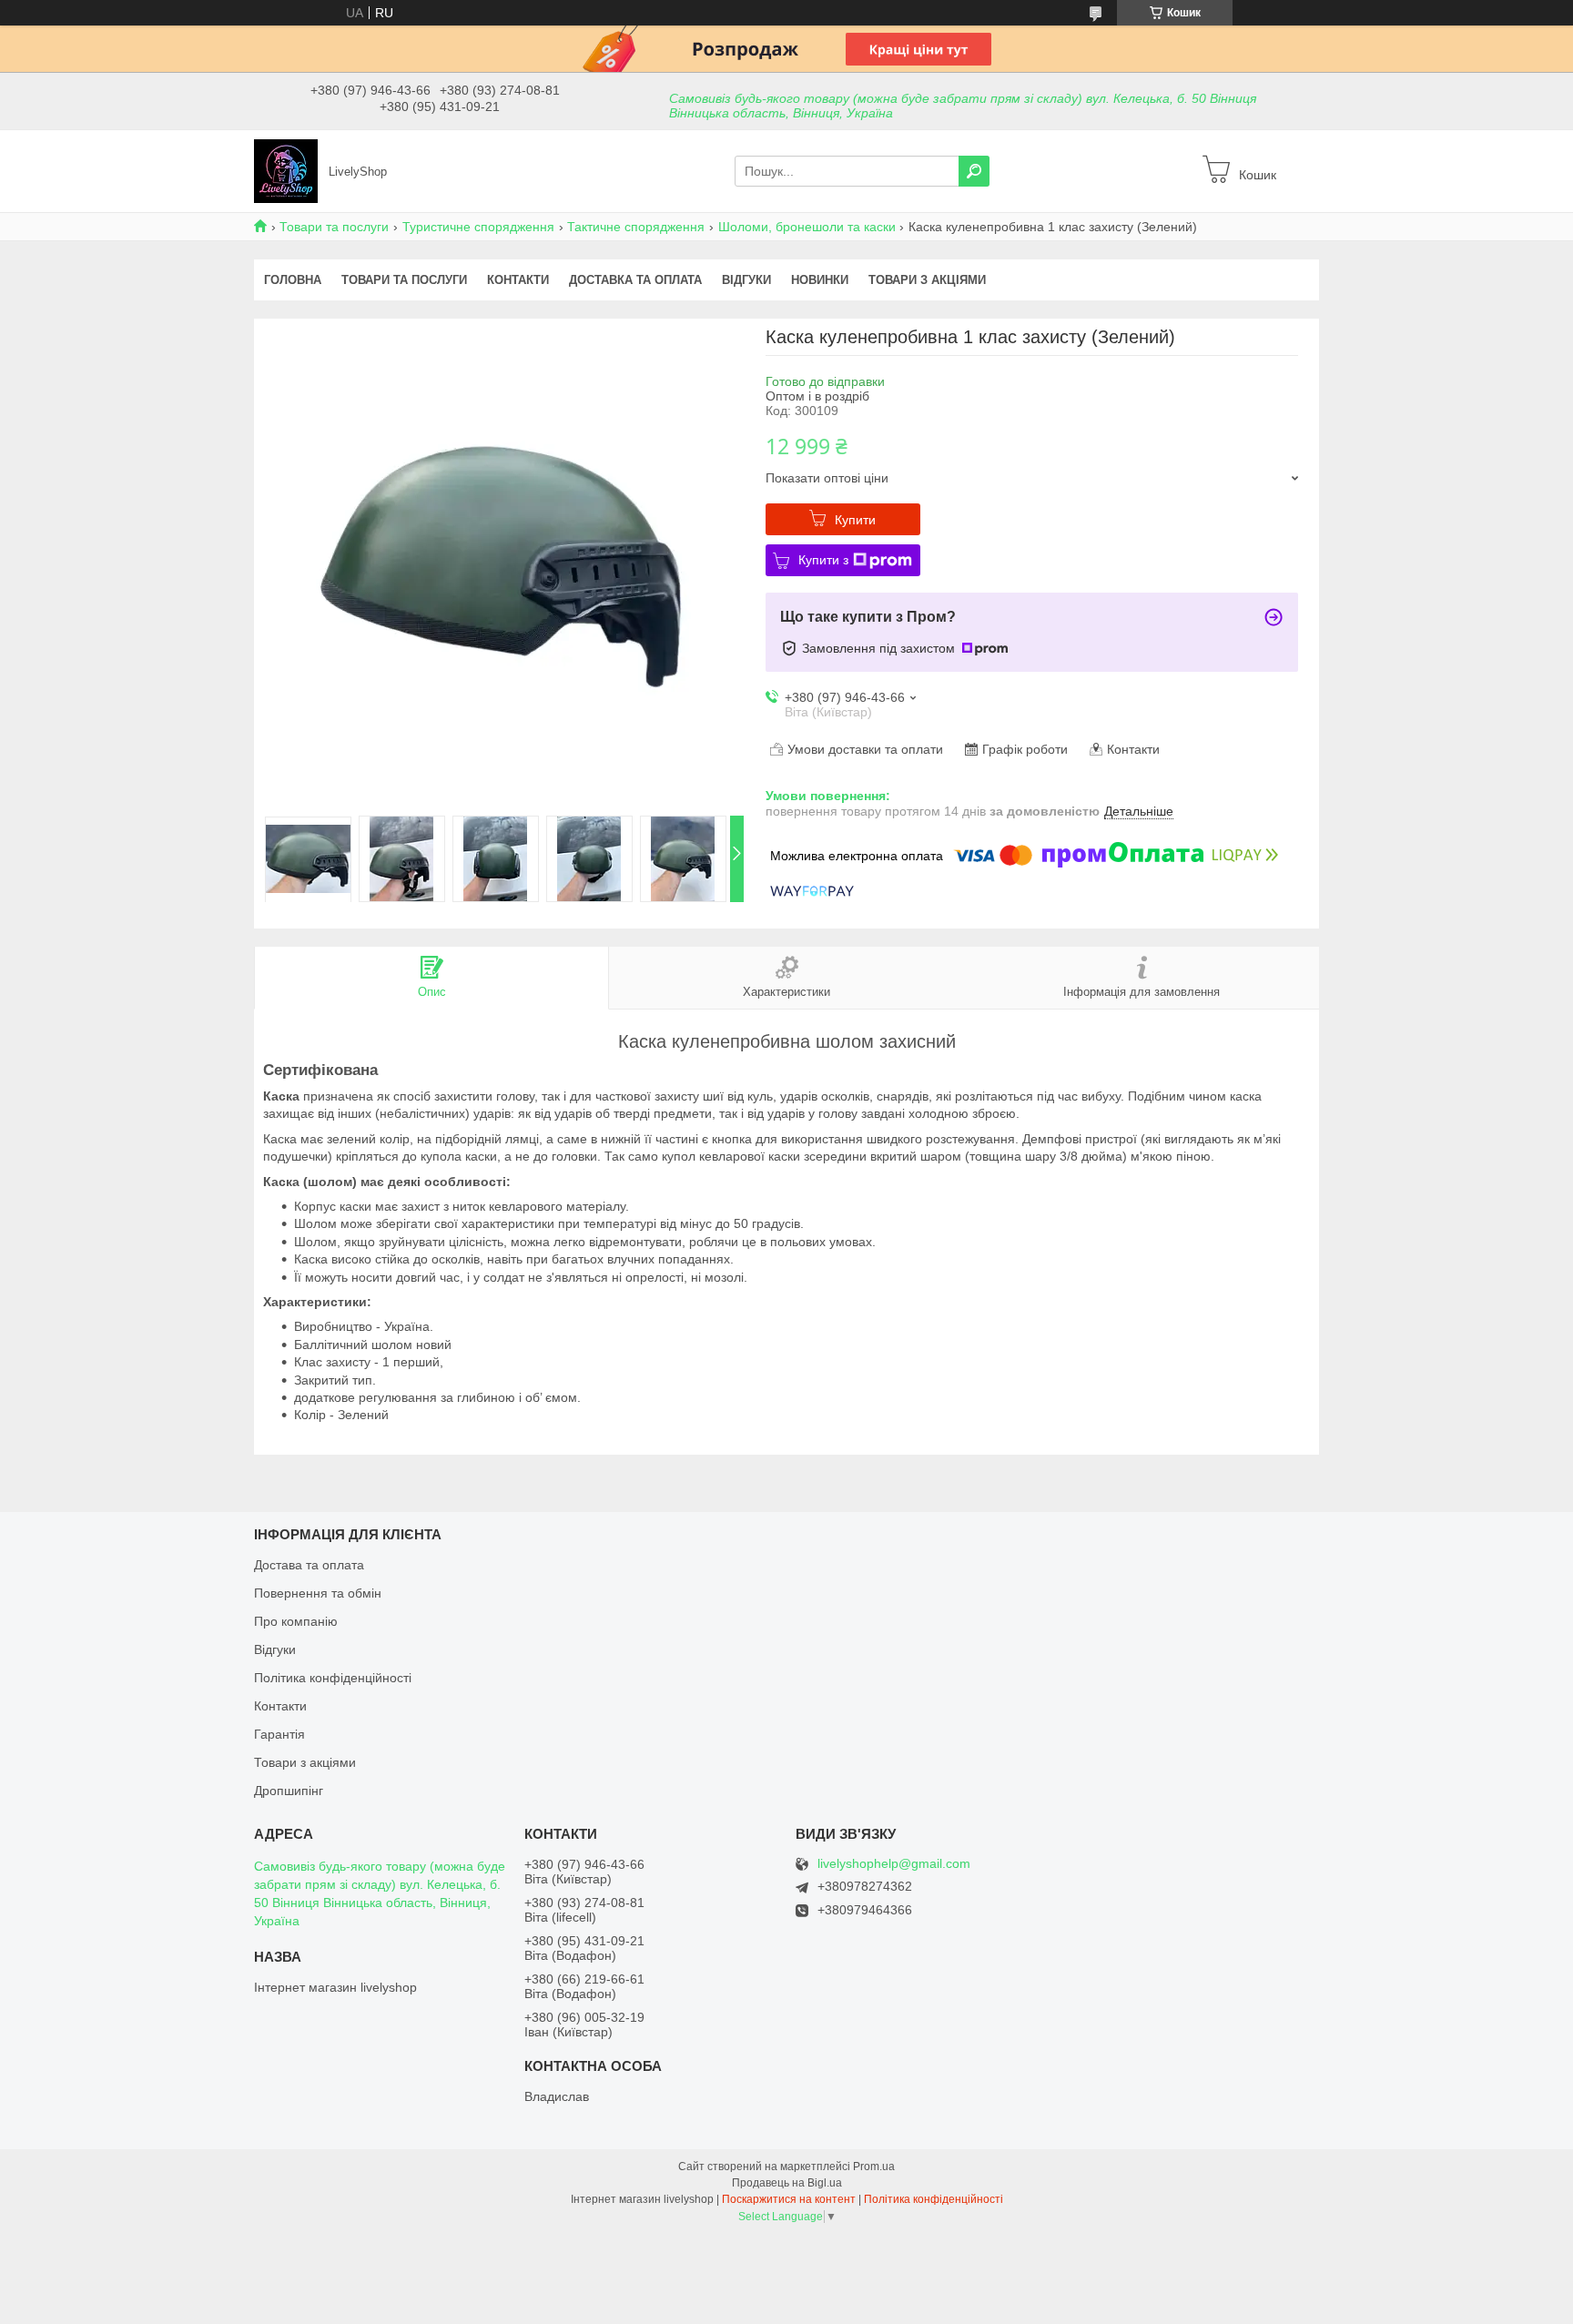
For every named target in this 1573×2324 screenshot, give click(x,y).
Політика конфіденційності (333, 1678)
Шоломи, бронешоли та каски (807, 227)
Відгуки (746, 280)
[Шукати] (974, 171)
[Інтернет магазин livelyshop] (286, 170)
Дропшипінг (289, 1791)
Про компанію (296, 1621)
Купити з (823, 560)
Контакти (518, 280)
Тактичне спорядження (636, 227)
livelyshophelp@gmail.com (894, 1864)
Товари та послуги (334, 227)
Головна (293, 280)
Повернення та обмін (318, 1593)
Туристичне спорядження (478, 227)
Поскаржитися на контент (789, 2199)
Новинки (820, 280)
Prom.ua (874, 2167)
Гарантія (279, 1734)
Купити (855, 520)
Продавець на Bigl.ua (787, 2183)
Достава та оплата (309, 1565)
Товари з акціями (927, 280)
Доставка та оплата (635, 280)
